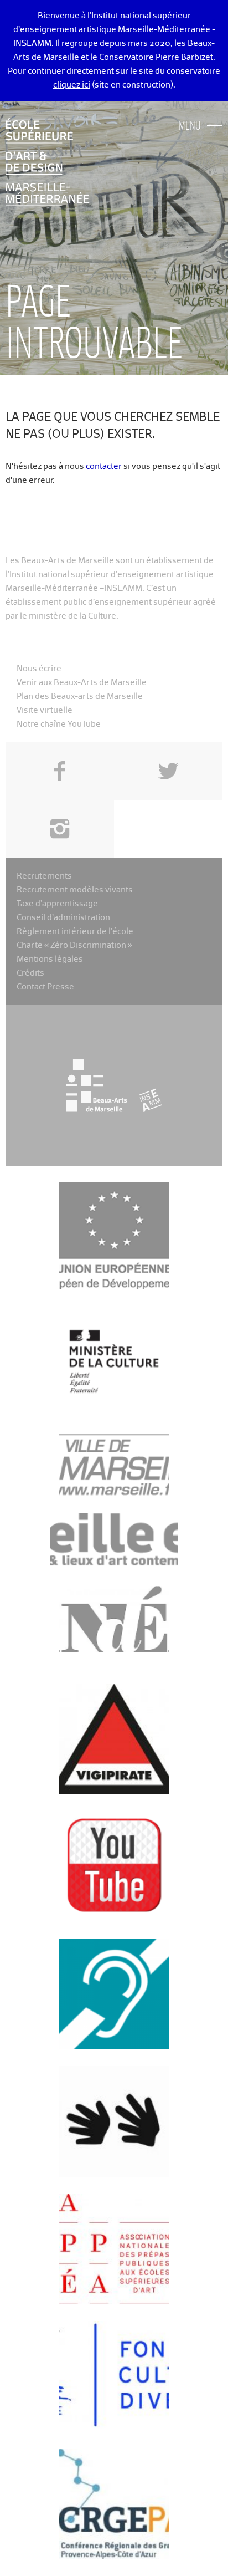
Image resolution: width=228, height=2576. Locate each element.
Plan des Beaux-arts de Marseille (80, 697)
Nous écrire (39, 669)
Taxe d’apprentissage (57, 904)
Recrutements (44, 876)
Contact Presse (45, 987)
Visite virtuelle (45, 710)
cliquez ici (72, 85)
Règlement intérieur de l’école (75, 932)
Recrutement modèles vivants (75, 890)
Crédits (30, 973)
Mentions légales (50, 959)
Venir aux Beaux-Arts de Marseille (82, 683)
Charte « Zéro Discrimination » (74, 945)
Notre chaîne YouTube (59, 724)
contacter (104, 466)
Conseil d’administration (63, 918)
